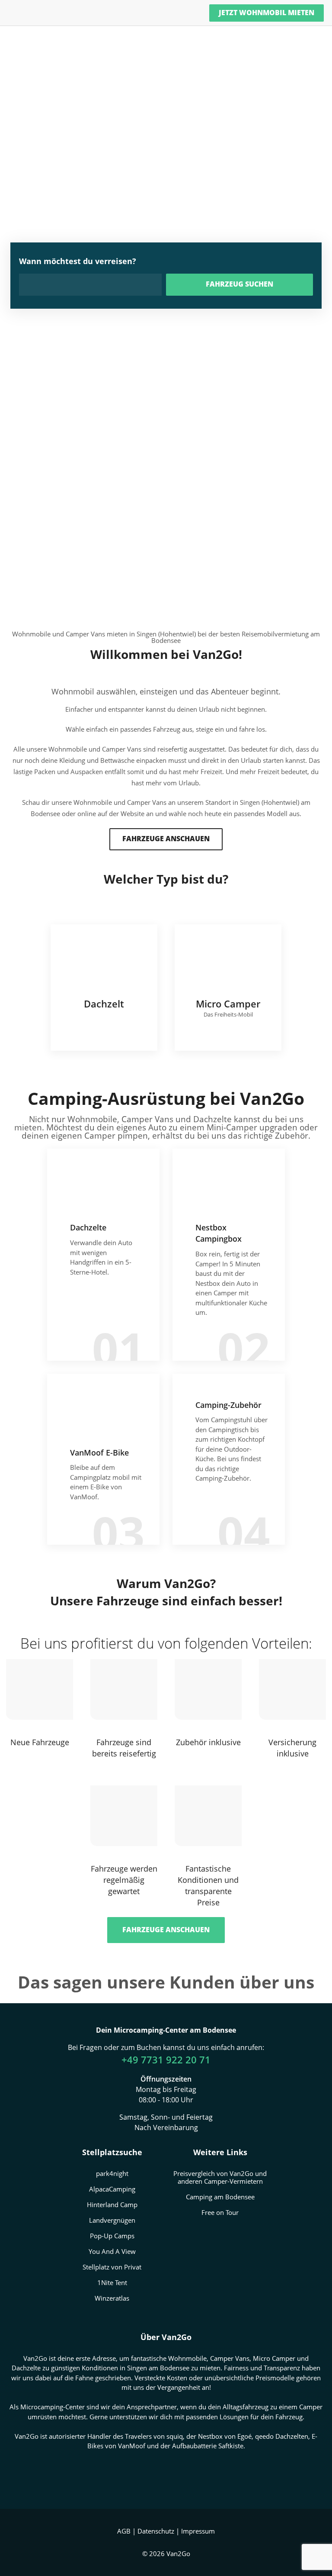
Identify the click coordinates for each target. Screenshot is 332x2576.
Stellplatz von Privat (112, 2267)
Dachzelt (104, 988)
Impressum (198, 2531)
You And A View (112, 2251)
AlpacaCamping (112, 2189)
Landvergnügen (112, 2220)
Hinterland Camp (112, 2205)
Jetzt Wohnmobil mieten (267, 13)
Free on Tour (220, 2212)
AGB (124, 2531)
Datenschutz (156, 2531)
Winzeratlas (112, 2298)
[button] (166, 839)
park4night (112, 2173)
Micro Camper (228, 988)
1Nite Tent (112, 2282)
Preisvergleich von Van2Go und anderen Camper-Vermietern (220, 2177)
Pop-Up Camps (112, 2236)
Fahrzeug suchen (239, 284)
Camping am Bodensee (220, 2197)
